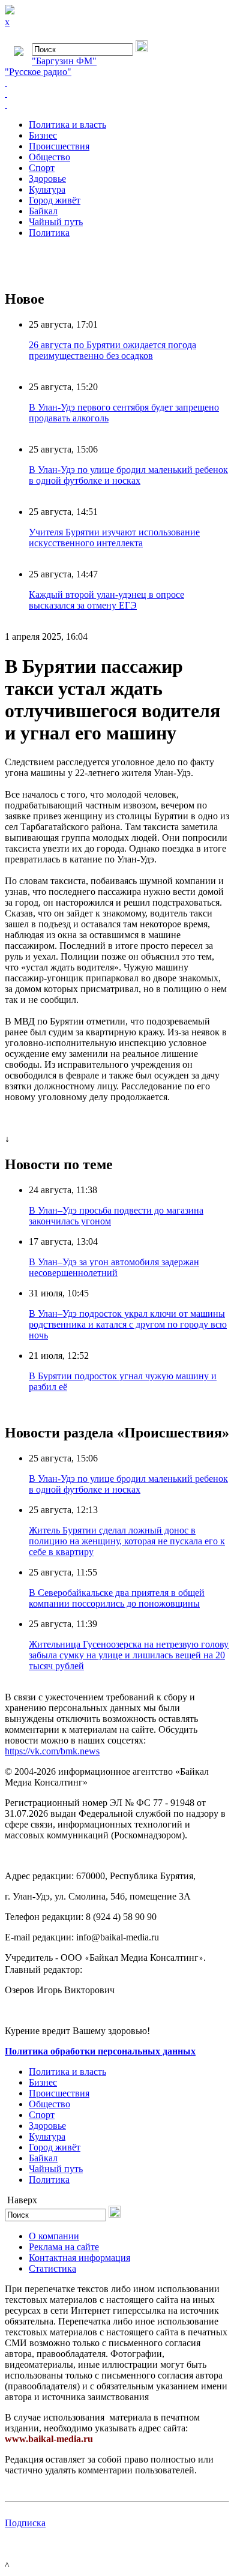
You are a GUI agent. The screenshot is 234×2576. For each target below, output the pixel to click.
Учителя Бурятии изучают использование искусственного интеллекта (114, 537)
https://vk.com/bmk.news (52, 1751)
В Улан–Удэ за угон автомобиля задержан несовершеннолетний (114, 1267)
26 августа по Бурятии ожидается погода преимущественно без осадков (112, 350)
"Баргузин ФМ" (64, 61)
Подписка (25, 2523)
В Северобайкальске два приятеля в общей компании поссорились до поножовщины (117, 1598)
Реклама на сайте (64, 2247)
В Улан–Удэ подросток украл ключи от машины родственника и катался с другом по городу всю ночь (128, 1324)
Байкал (43, 211)
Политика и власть (67, 125)
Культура (47, 189)
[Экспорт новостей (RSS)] (117, 94)
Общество (49, 157)
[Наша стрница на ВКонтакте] (117, 83)
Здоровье (47, 179)
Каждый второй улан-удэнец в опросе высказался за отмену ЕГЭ (106, 600)
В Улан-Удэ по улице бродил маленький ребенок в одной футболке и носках (128, 475)
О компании (54, 2236)
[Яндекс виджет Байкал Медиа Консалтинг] (117, 104)
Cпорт (42, 168)
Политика (49, 233)
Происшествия (59, 146)
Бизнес (43, 135)
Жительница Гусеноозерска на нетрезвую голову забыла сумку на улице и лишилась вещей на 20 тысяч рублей (129, 1655)
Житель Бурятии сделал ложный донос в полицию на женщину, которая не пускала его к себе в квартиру (127, 1541)
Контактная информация (79, 2258)
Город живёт (55, 200)
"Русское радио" (38, 72)
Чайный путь (56, 222)
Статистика (52, 2268)
